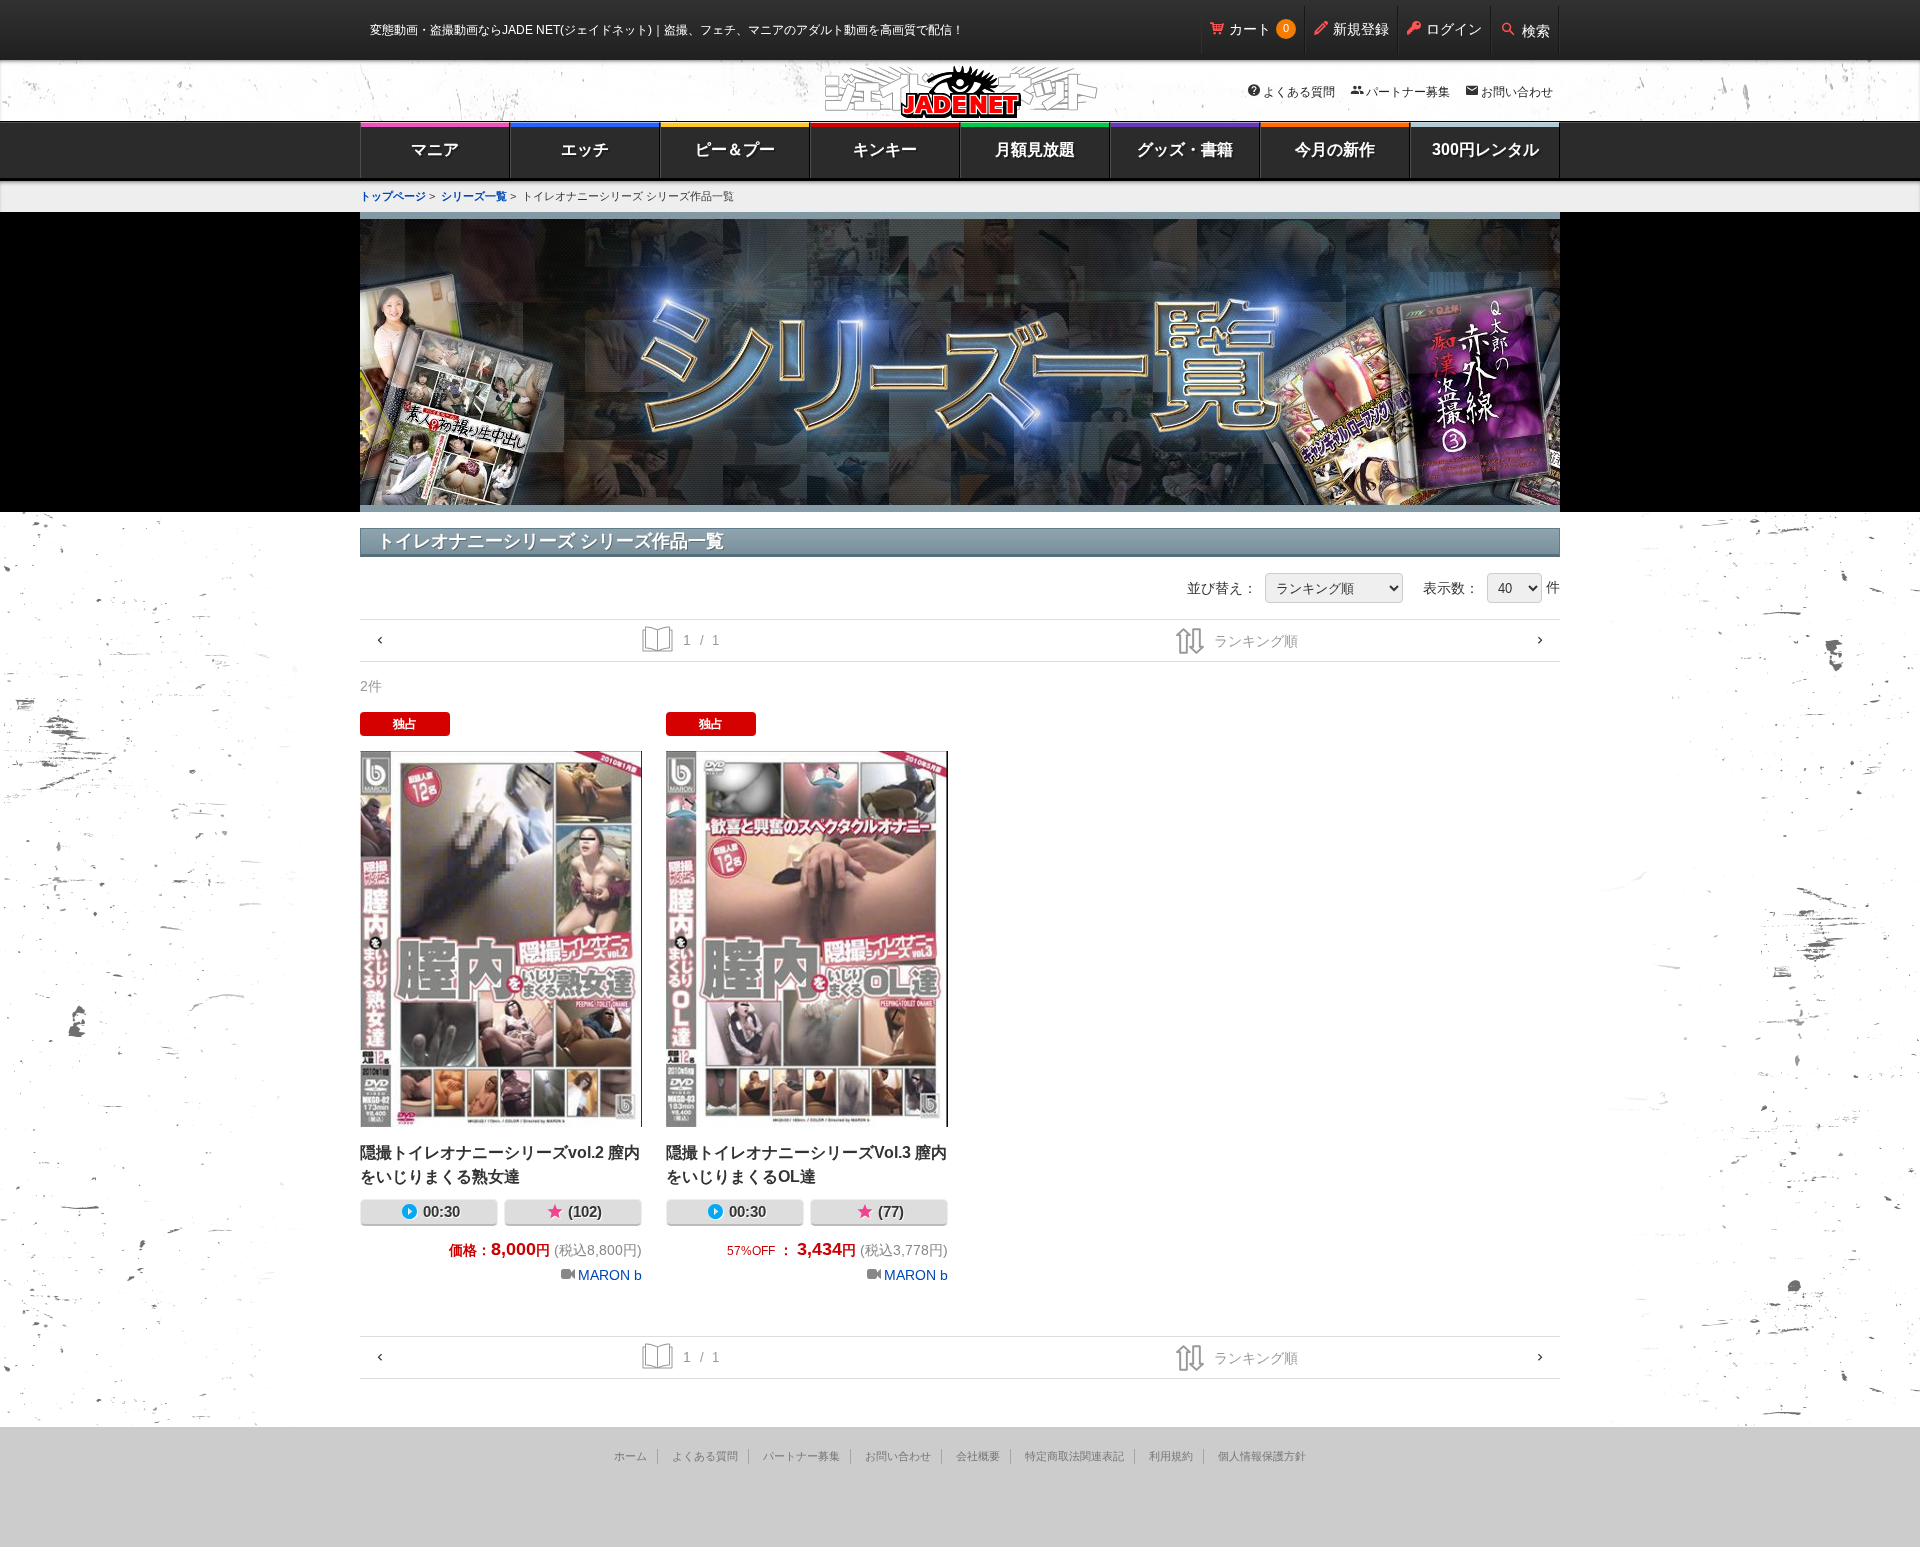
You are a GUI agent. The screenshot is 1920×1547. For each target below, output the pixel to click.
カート (1250, 29)
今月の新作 (1335, 149)
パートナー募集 (1408, 92)
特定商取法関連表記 (1074, 1456)
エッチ (585, 149)
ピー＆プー (735, 149)
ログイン (1454, 29)
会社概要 (978, 1456)
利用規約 (1171, 1456)
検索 (1536, 31)
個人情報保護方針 (1262, 1456)
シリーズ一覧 (474, 196)
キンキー (885, 149)
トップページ (393, 196)
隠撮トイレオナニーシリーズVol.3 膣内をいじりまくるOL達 (807, 939)
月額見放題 (1035, 149)
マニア (435, 149)
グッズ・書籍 (1185, 149)
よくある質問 (1299, 92)
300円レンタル (1485, 149)
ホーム (630, 1456)
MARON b (610, 1275)
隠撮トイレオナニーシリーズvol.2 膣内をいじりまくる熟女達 (501, 939)
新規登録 (1361, 29)
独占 (405, 724)
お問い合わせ (1517, 92)
